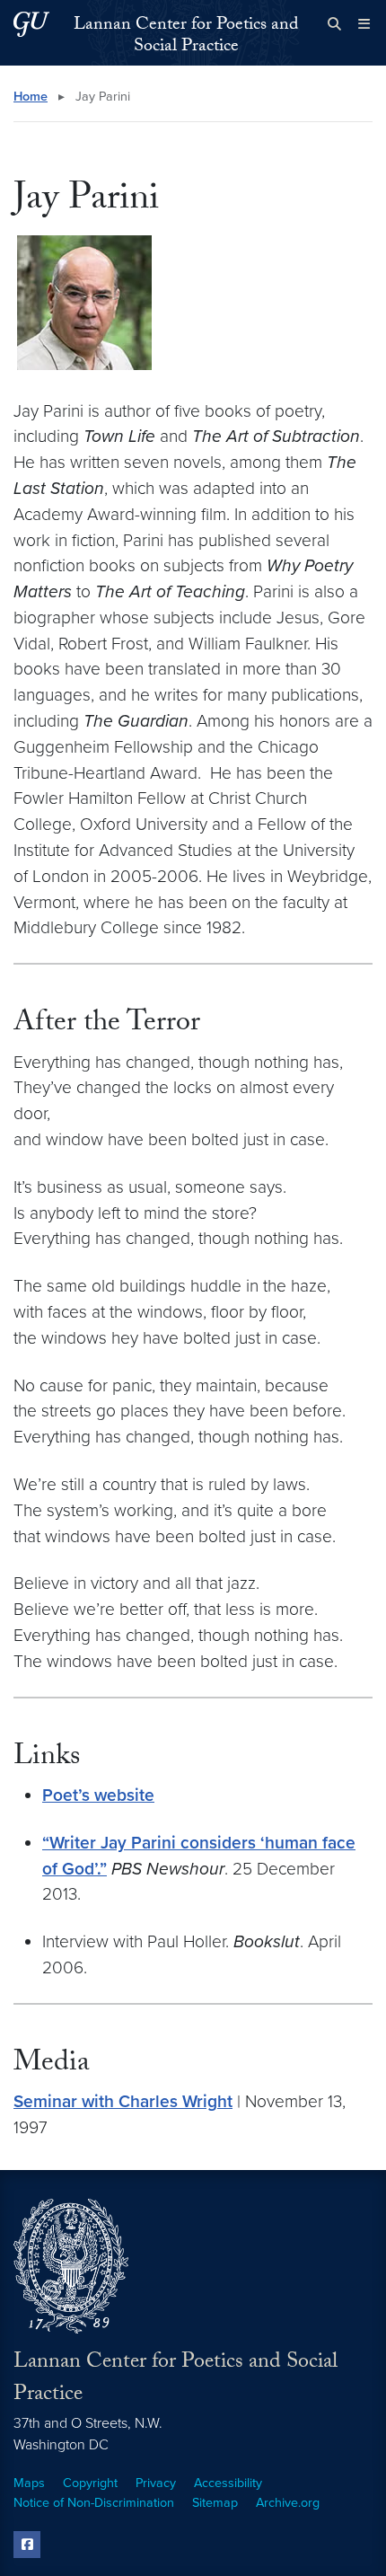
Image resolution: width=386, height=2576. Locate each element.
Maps (29, 2483)
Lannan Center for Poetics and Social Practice (186, 37)
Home (31, 97)
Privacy (156, 2483)
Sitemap (215, 2503)
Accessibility (228, 2483)
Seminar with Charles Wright (123, 2101)
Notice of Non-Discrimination (94, 2503)
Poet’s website (98, 1795)
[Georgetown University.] (31, 24)
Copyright (90, 2483)
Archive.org (288, 2503)
